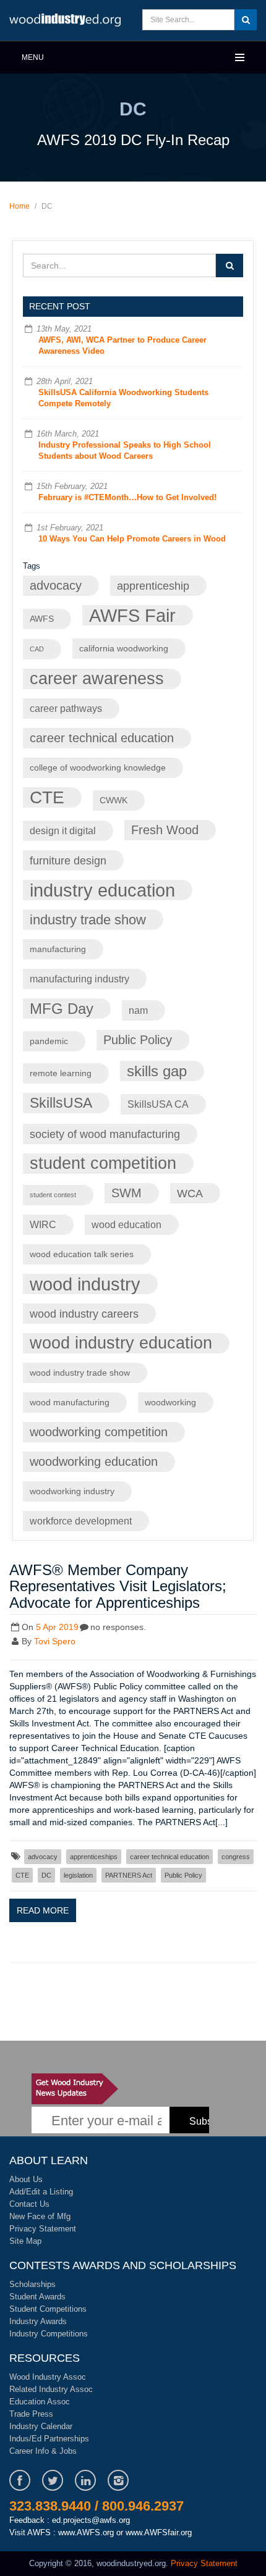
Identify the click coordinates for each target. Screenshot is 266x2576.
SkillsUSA (61, 1103)
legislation (78, 1875)
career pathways (66, 708)
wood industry (85, 1284)
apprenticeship (153, 586)
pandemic (49, 1041)
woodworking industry (72, 1491)
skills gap (157, 1071)
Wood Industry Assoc (48, 2377)
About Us (26, 2179)
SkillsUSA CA (158, 1104)
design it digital (63, 830)
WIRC (43, 1224)
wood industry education (121, 1343)
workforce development (81, 1521)
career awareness (97, 679)
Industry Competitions (49, 2334)
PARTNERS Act (129, 1875)
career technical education (102, 738)
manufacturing (58, 949)
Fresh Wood (165, 830)
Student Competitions (48, 2309)
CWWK (114, 801)
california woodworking (124, 649)
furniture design (68, 860)
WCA (190, 1193)
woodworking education (94, 1462)
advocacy (56, 585)
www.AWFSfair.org (159, 2532)
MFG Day (62, 1009)
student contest (53, 1195)
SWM (127, 1193)
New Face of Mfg (40, 2216)
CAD (37, 649)
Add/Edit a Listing (41, 2192)
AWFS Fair (132, 615)
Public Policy (138, 1040)
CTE (47, 797)
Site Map (25, 2241)
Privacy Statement (43, 2229)
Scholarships (32, 2284)
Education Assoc (40, 2402)
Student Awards (37, 2297)
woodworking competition (99, 1432)
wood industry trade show (80, 1373)
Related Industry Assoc (51, 2389)
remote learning (61, 1073)
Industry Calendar (41, 2426)
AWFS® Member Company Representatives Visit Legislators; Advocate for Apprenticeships (118, 1586)
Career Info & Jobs (43, 2451)
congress (236, 1857)
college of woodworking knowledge (98, 768)
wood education (127, 1224)
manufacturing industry (79, 979)
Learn (65, 20)
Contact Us (29, 2204)
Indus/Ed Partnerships (49, 2439)
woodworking (170, 1403)
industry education (102, 890)
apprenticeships (94, 1857)
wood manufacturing (70, 1403)
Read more (43, 1910)
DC (46, 1875)
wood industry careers (84, 1314)
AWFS (42, 619)
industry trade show (88, 920)
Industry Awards (38, 2321)
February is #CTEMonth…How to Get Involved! (127, 497)
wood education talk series (82, 1254)
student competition (103, 1163)
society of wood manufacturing (105, 1134)
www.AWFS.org (86, 2532)
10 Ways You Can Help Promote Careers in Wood (132, 539)
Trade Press (31, 2414)
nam (138, 1010)
